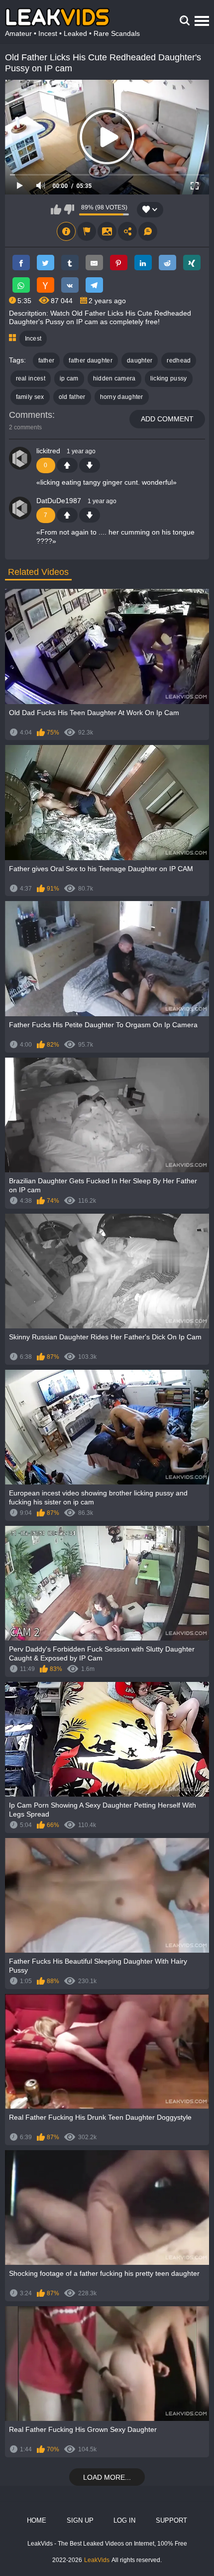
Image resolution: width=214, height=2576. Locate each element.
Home (37, 2520)
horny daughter (122, 397)
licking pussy (169, 378)
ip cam (69, 378)
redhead (179, 361)
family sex (30, 397)
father (47, 361)
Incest (33, 339)
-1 (90, 465)
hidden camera (114, 378)
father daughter (91, 361)
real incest (31, 378)
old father (72, 397)
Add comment (167, 419)
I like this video (56, 209)
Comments (31, 415)
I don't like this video (69, 209)
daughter (140, 361)
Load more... (107, 2477)
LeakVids (97, 2560)
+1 (67, 465)
